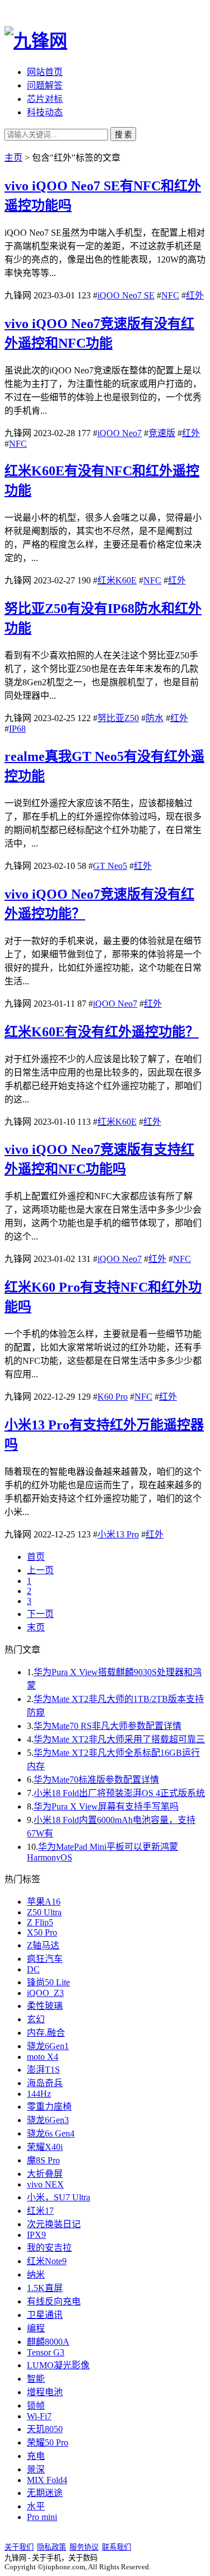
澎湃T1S (43, 2070)
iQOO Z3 (45, 1993)
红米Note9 (47, 2261)
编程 (36, 2328)
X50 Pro (42, 1932)
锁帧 (36, 2406)
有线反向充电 (54, 2301)
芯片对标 (45, 99)
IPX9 (36, 2235)
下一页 (40, 1614)
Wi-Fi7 (39, 2416)
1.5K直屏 (45, 2288)
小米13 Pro (118, 1534)
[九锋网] (36, 41)
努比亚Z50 (118, 718)
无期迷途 (45, 2493)
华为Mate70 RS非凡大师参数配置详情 (108, 1726)
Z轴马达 (43, 1945)
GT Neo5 (110, 866)
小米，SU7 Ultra (59, 2197)
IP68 (17, 729)
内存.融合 (46, 2033)
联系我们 (116, 2547)
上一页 (40, 1570)
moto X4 (43, 2057)
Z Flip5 (40, 1922)
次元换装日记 (54, 2224)
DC (33, 1969)
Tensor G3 (46, 2352)
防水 (155, 718)
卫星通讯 (45, 2315)
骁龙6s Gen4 (51, 2133)
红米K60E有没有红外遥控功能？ (102, 1032)
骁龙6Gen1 (48, 2046)
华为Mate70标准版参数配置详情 (96, 1780)
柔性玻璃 (45, 2006)
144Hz (39, 2094)
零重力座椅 (49, 2107)
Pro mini (42, 2517)
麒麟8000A (48, 2342)
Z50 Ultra (44, 1912)
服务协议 (84, 2547)
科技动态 (45, 112)
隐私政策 (52, 2547)
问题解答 (45, 85)
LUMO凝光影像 (58, 2365)
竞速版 (162, 433)
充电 (36, 2456)
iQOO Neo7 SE (126, 295)
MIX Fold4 (47, 2480)
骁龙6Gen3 (48, 2120)
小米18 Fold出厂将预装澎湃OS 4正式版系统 (119, 1793)
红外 (195, 295)
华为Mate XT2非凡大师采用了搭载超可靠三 (119, 1739)
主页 (13, 158)
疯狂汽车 (45, 1959)
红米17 (40, 2211)
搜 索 (123, 135)
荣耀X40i (45, 2147)
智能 (36, 2379)
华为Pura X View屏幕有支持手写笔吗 (106, 1806)
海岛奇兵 (45, 2083)
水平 (36, 2506)
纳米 (36, 2275)
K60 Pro (113, 1397)
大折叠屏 (45, 2174)
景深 (36, 2469)
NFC (170, 295)
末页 (36, 1627)
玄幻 (36, 2019)
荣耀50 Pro (48, 2442)
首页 (36, 1557)
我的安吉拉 (49, 2248)
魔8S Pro (43, 2160)
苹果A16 (44, 1902)
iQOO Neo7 (120, 433)
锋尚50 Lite (48, 1982)
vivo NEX (45, 2184)
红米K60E (117, 580)
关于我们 (19, 2547)
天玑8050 (45, 2429)
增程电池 (45, 2392)
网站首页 (45, 72)
